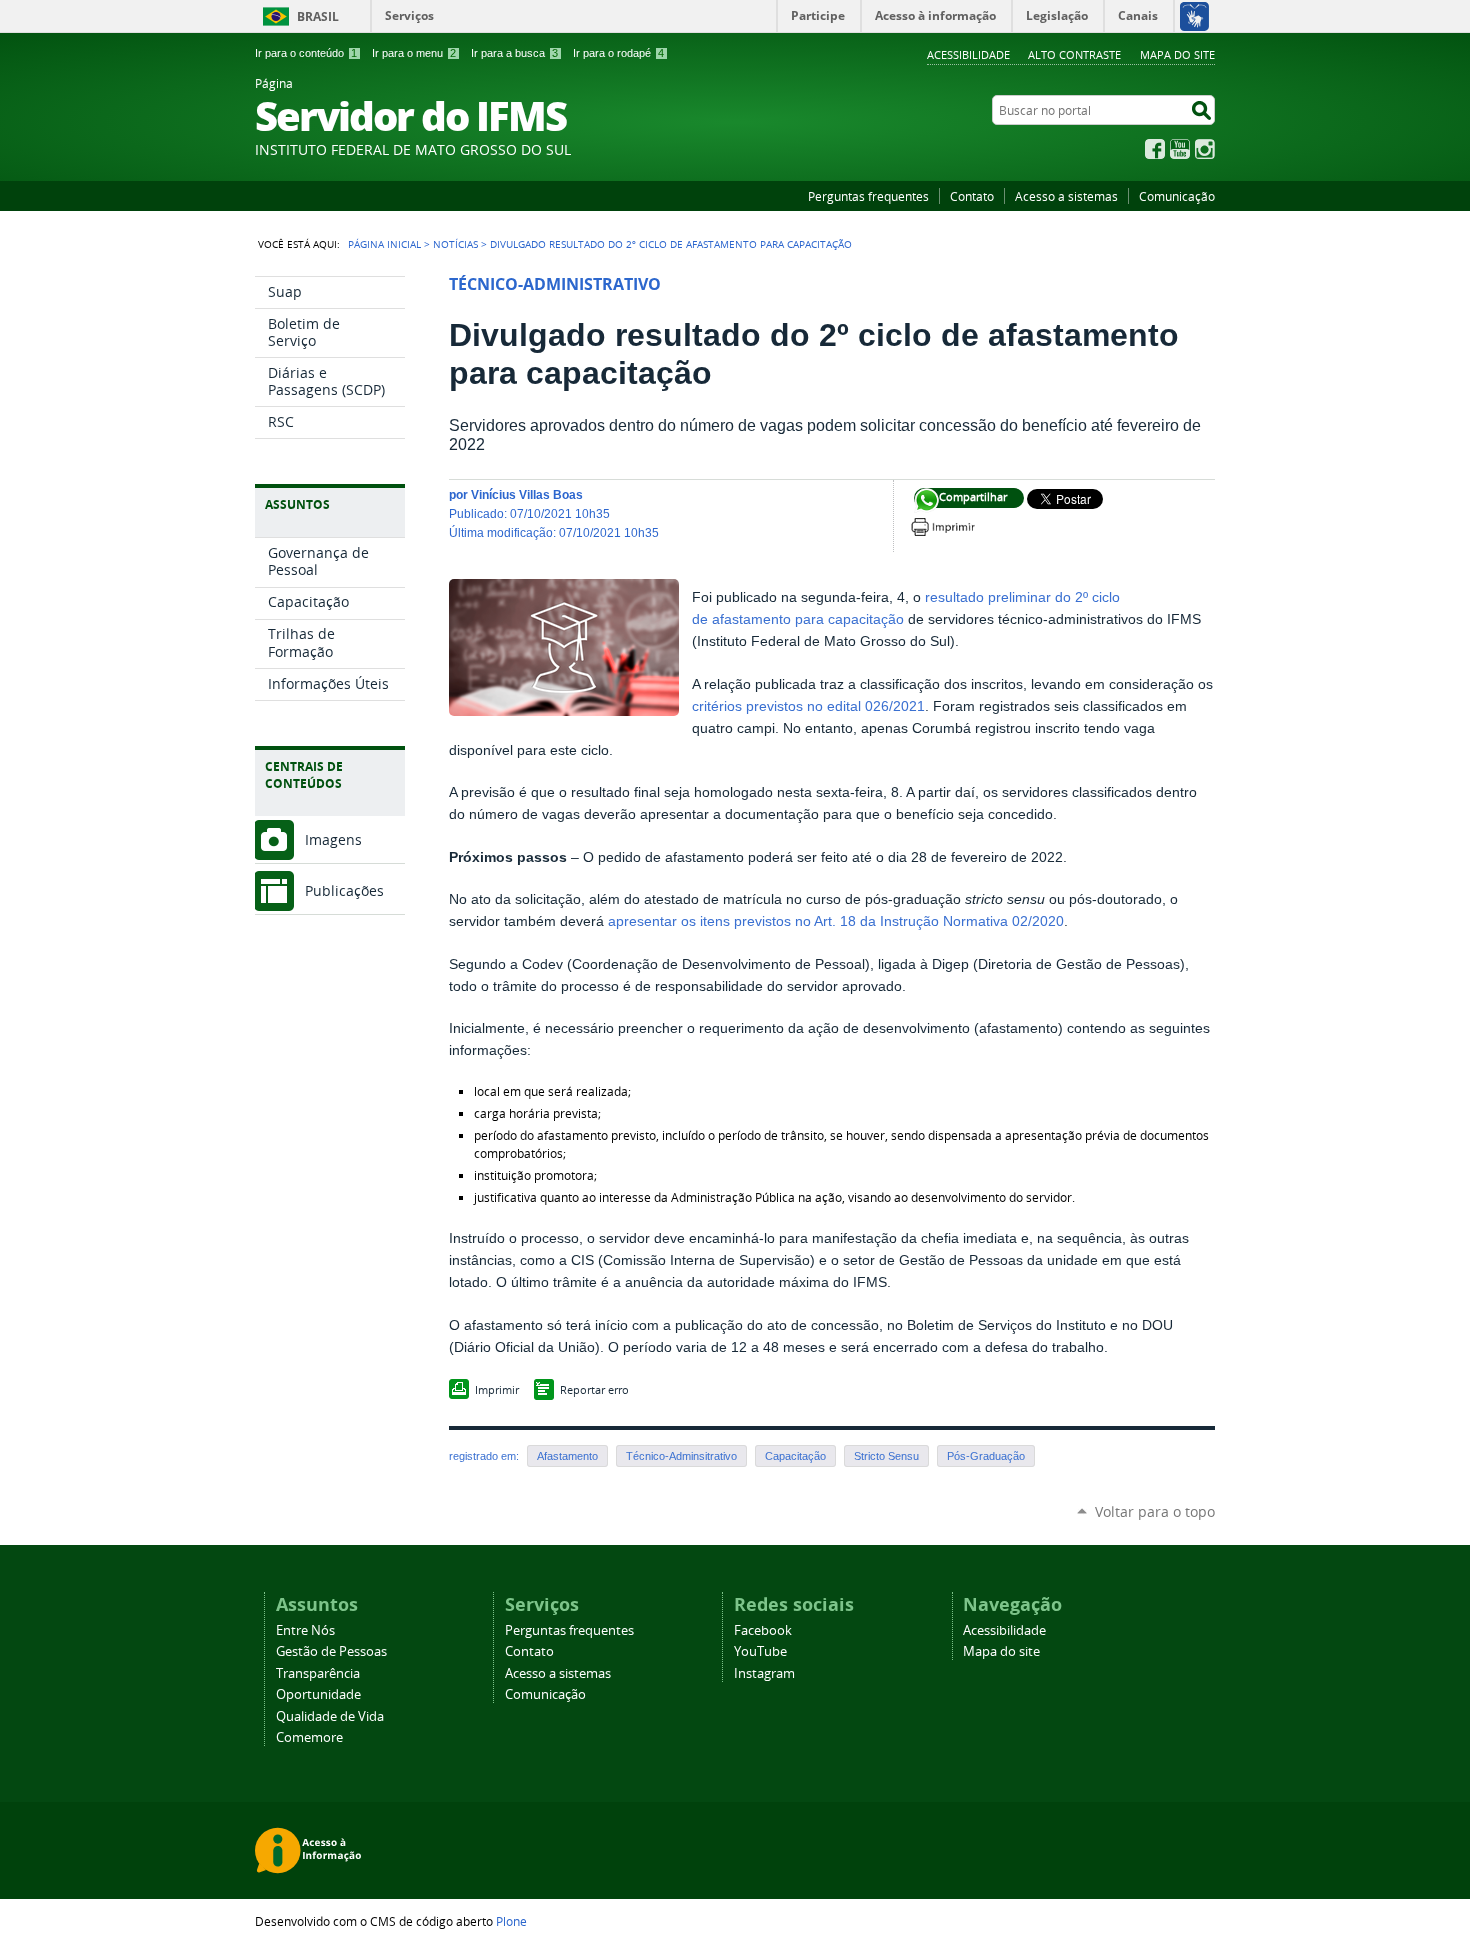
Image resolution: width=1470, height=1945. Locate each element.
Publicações (344, 890)
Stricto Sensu (886, 1456)
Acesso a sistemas (1066, 196)
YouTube (1180, 149)
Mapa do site (1177, 54)
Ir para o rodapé (618, 53)
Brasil (318, 16)
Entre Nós (305, 1630)
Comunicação (1177, 196)
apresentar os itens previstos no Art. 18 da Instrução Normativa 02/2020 (836, 921)
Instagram (1205, 149)
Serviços (409, 15)
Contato (972, 196)
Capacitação (795, 1456)
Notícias (455, 244)
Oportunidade (318, 1694)
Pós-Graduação (986, 1456)
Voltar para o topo (1155, 1511)
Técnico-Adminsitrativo (681, 1456)
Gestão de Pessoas (331, 1651)
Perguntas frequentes (868, 196)
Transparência (318, 1673)
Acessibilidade (968, 54)
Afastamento (567, 1456)
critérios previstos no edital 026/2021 (808, 706)
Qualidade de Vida (330, 1716)
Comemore (309, 1737)
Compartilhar (926, 500)
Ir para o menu (414, 53)
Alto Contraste (1074, 54)
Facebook (1155, 149)
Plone (511, 1921)
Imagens (333, 839)
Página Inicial (384, 244)
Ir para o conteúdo (306, 53)
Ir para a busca (514, 53)
